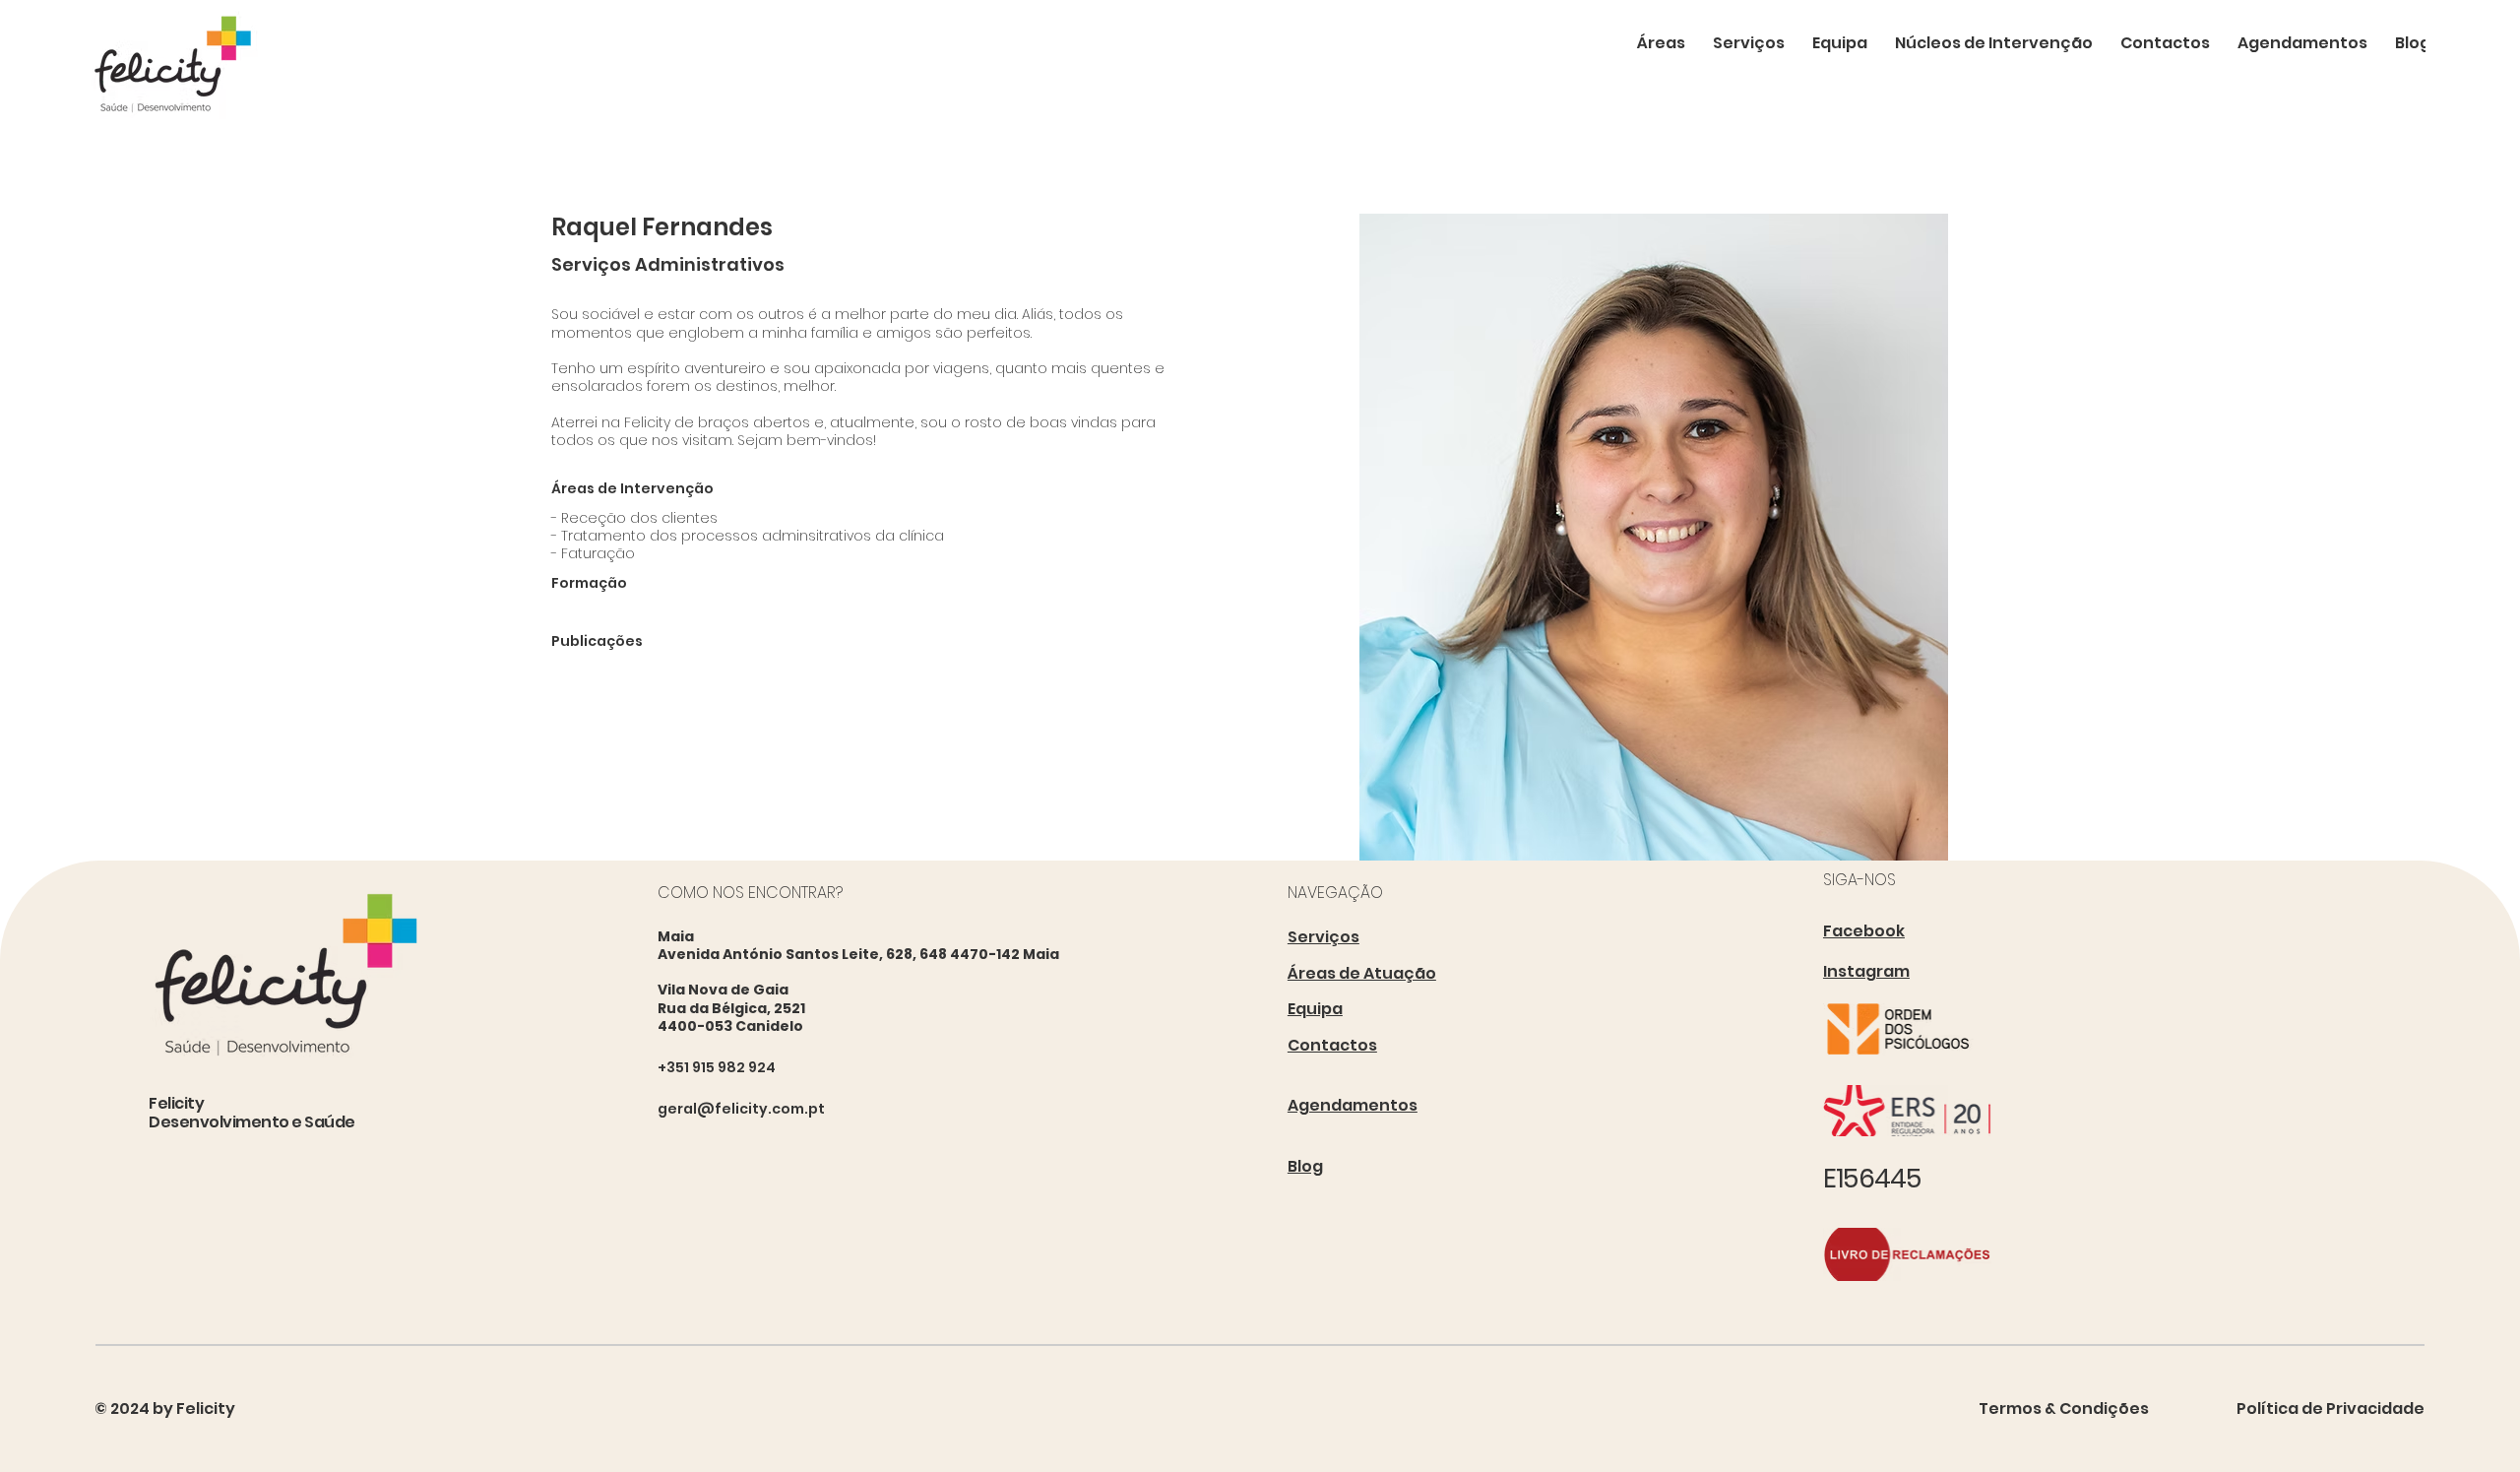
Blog (1305, 1166)
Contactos (1332, 1045)
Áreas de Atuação (1362, 973)
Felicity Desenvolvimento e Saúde (252, 1113)
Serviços (1323, 937)
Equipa (1315, 1009)
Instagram (1866, 971)
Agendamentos (1353, 1105)
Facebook (1864, 931)
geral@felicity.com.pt (741, 1109)
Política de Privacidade (2331, 1408)
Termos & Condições (2064, 1408)
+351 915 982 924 (717, 1067)
